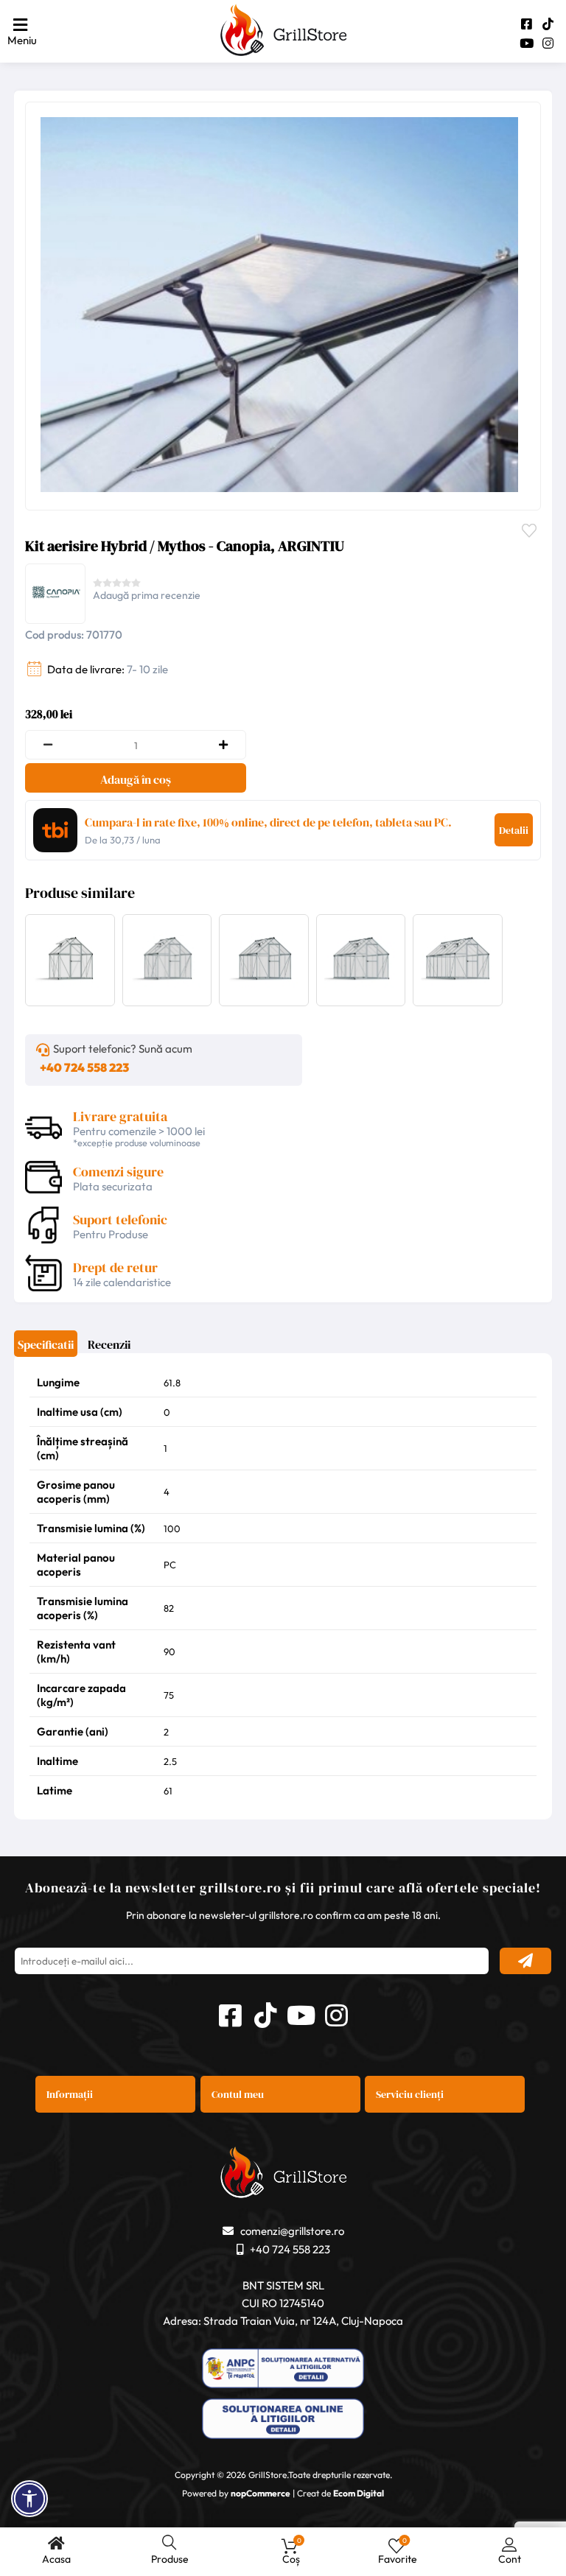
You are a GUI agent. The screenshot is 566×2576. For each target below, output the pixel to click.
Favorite (533, 529)
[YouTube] (527, 43)
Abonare (525, 1961)
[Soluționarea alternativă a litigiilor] (283, 2370)
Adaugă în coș (136, 779)
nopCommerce (261, 2493)
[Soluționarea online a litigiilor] (283, 2420)
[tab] (46, 1349)
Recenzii (109, 1344)
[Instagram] (548, 43)
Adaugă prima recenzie (147, 595)
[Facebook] (527, 24)
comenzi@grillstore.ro (292, 2231)
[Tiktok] (548, 24)
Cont (510, 2559)
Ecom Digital (359, 2493)
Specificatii (46, 1344)
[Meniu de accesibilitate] (29, 2499)
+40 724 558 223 (84, 1067)
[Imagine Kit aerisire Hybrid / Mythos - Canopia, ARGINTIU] (279, 305)
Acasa (56, 2559)
